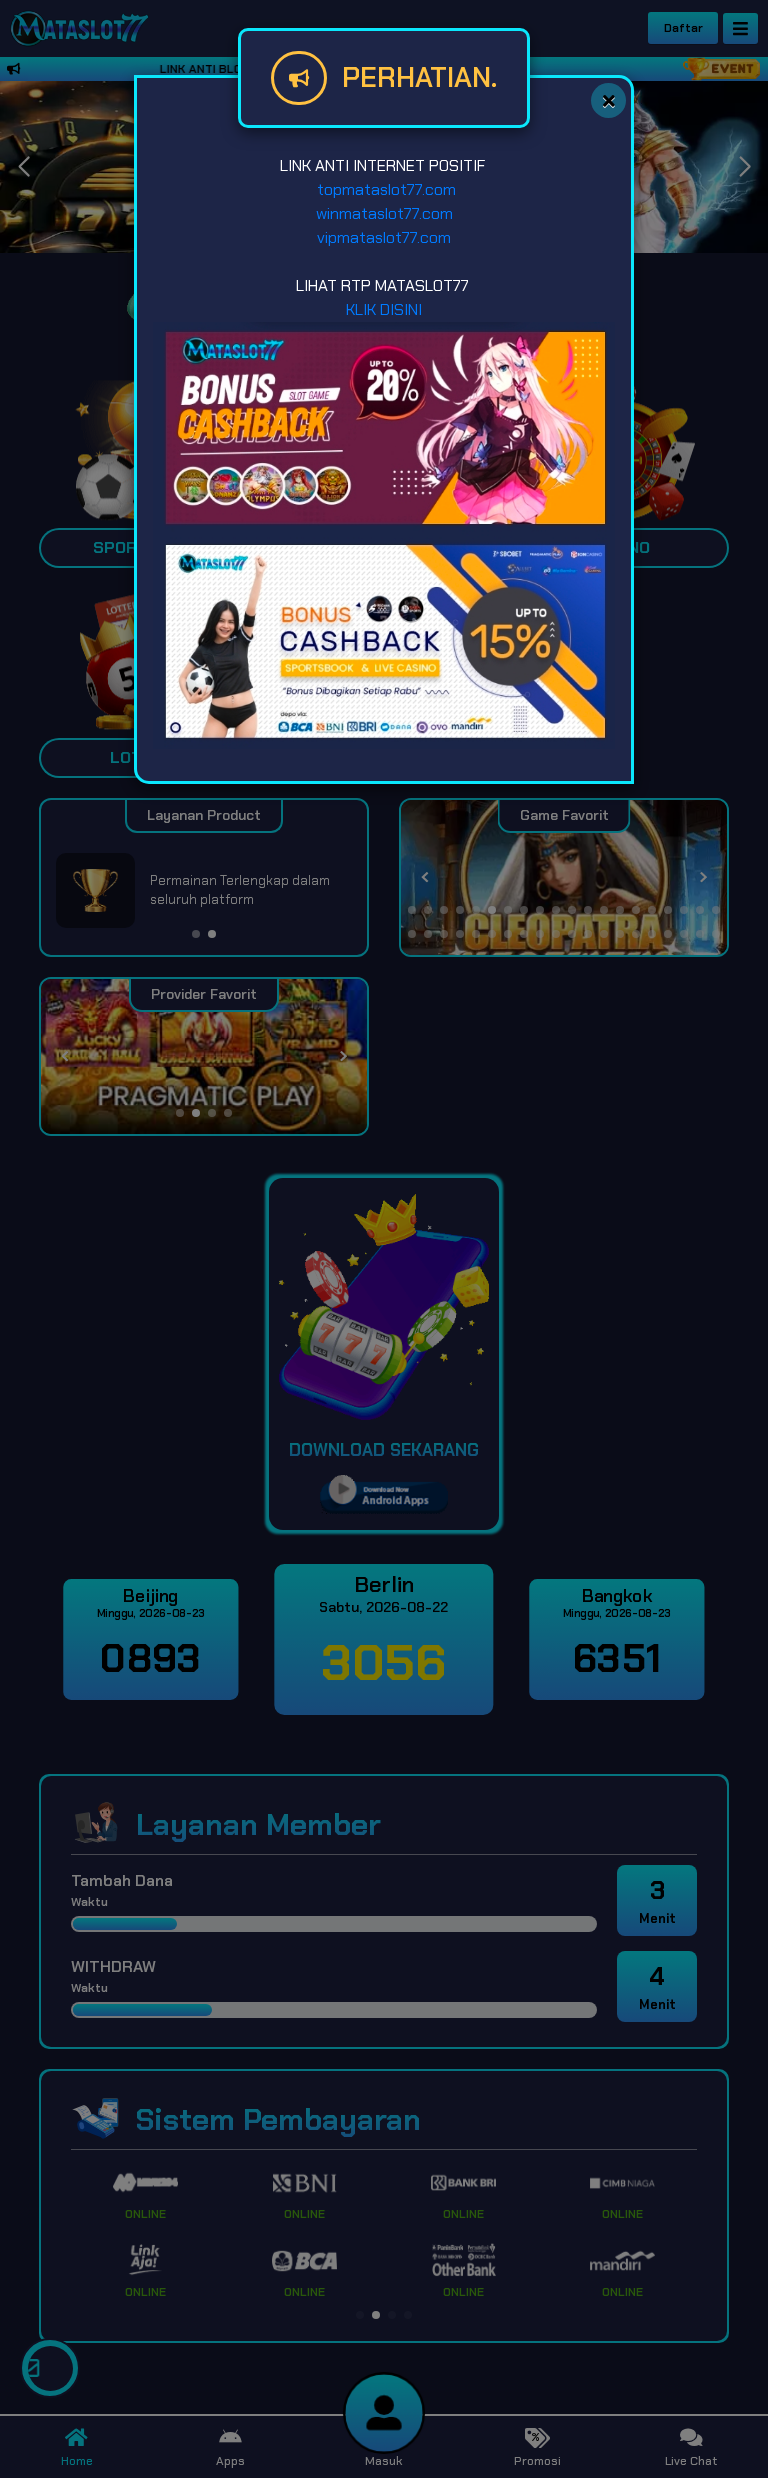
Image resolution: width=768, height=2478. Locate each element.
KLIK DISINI (384, 309)
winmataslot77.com (384, 213)
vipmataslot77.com (384, 237)
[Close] (608, 100)
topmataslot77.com (384, 189)
